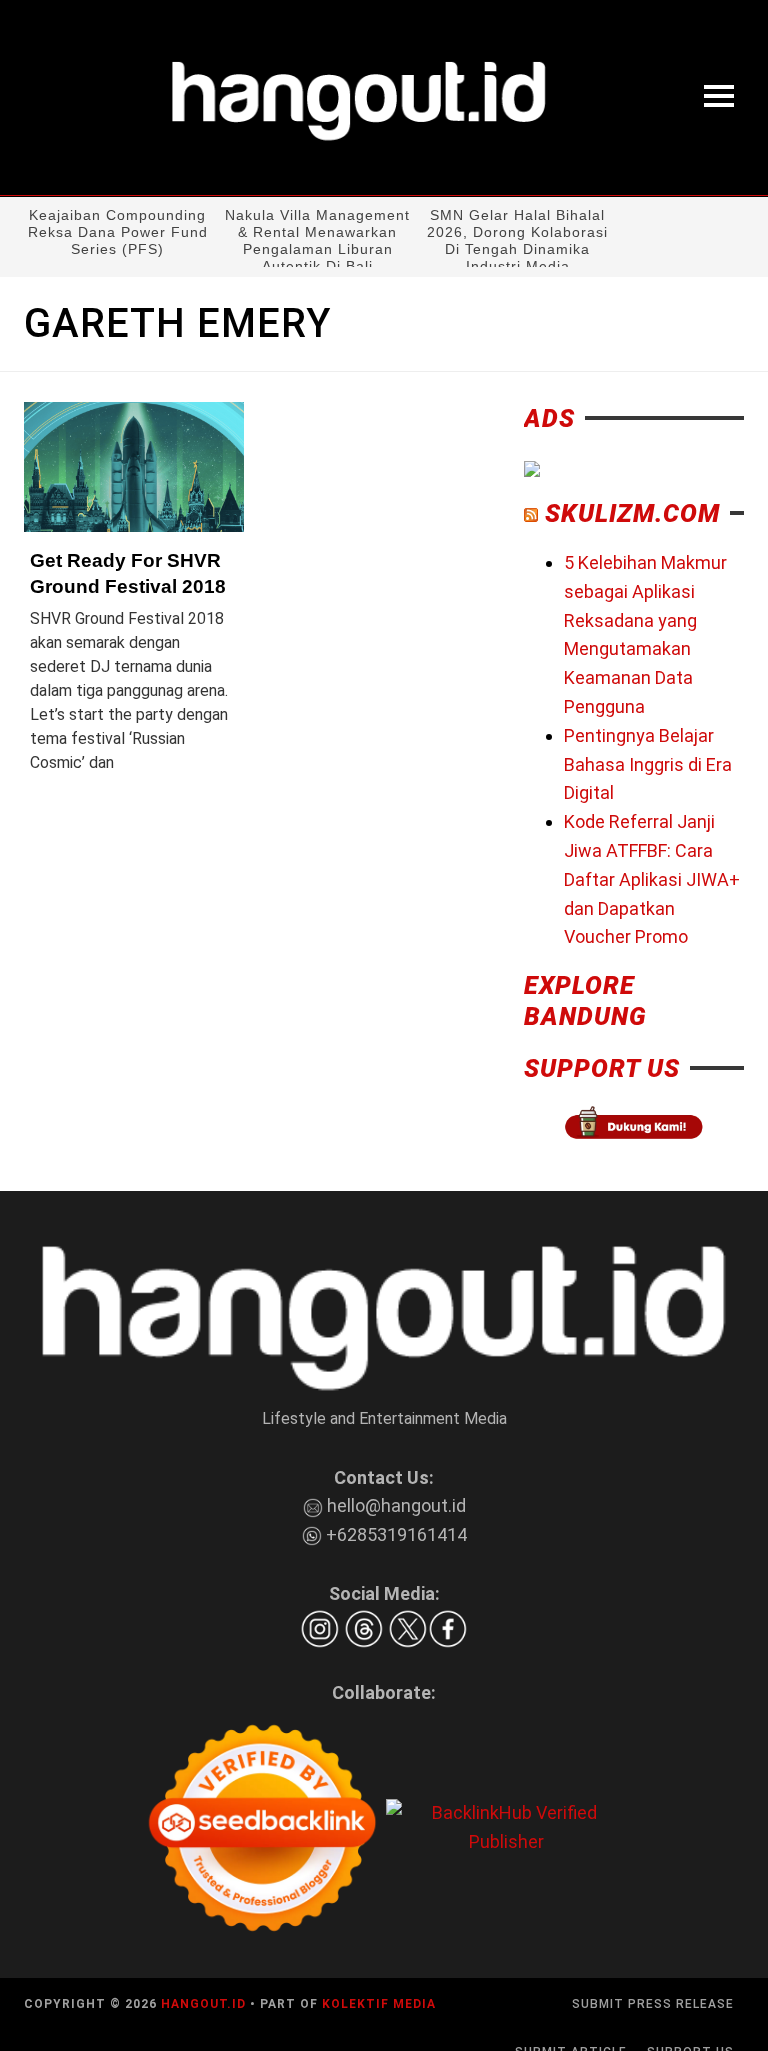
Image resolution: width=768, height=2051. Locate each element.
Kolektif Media (379, 2004)
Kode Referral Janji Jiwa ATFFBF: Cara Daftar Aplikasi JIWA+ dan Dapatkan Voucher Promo (652, 879)
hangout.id (203, 2004)
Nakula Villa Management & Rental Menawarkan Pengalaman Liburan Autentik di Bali (317, 240)
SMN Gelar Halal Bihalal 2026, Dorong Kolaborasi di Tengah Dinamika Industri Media (517, 240)
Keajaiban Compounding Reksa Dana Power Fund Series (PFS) (118, 232)
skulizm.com (632, 513)
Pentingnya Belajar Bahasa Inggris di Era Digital (648, 764)
